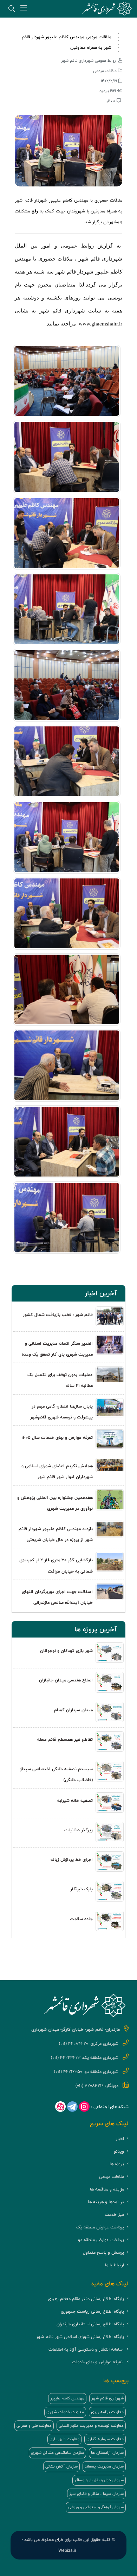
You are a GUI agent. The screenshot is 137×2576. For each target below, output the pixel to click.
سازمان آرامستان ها (107, 2453)
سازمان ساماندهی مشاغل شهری (57, 2453)
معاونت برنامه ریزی (107, 2412)
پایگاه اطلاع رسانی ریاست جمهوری (92, 2311)
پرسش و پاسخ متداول (103, 2252)
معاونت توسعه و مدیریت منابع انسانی (91, 2426)
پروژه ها (117, 2164)
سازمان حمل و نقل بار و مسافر (99, 2480)
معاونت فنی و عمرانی (34, 2426)
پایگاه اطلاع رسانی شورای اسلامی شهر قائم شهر (80, 2337)
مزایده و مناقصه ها (107, 2189)
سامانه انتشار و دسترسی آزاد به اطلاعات (86, 2349)
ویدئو (119, 2151)
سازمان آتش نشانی (61, 2466)
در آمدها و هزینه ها (106, 2202)
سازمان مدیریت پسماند (104, 2466)
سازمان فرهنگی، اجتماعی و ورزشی (96, 2507)
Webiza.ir (67, 2551)
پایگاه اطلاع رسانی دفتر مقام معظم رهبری (86, 2299)
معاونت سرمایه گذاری (105, 2439)
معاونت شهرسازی (64, 2439)
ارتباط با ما (115, 2265)
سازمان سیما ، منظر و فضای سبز (96, 2494)
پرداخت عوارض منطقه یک (100, 2227)
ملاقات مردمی (112, 2177)
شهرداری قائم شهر (107, 2398)
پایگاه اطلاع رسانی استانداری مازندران (90, 2324)
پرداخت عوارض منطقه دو (101, 2240)
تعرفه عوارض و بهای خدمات (97, 2362)
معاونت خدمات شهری (65, 2412)
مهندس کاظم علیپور (67, 2398)
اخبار (120, 2139)
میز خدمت (114, 2215)
